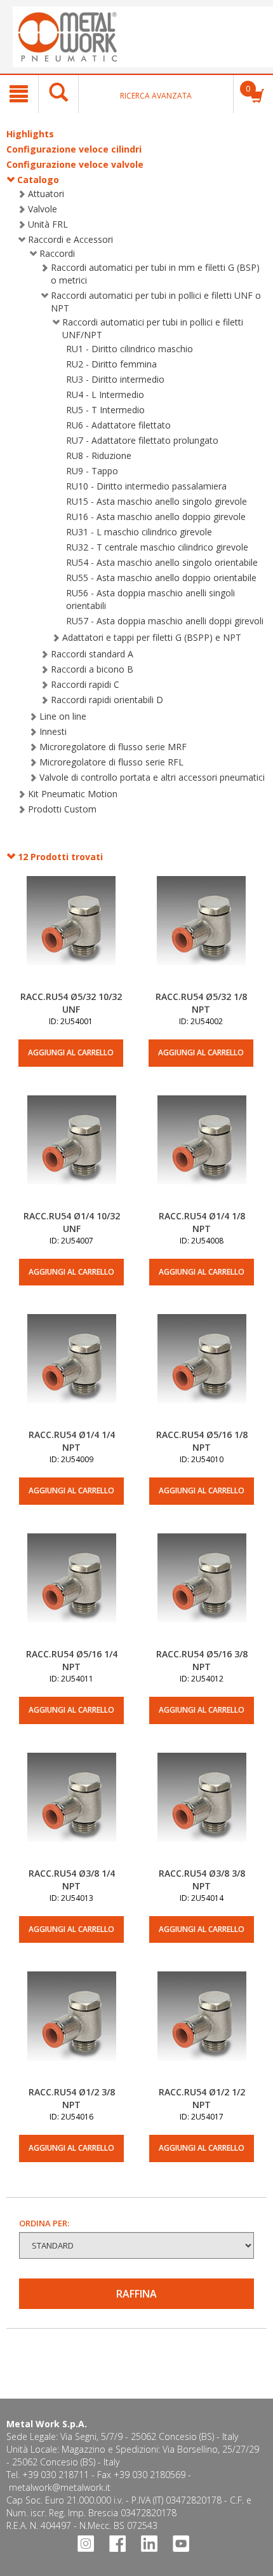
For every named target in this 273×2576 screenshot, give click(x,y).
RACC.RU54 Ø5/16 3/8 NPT (202, 1660)
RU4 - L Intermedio (105, 394)
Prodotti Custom (62, 809)
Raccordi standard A (92, 654)
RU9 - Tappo (92, 471)
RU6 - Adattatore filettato (118, 425)
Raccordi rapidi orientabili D (107, 700)
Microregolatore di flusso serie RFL (111, 762)
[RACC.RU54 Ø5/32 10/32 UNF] (71, 933)
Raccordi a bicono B (92, 669)
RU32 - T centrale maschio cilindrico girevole (157, 547)
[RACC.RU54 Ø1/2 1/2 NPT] (202, 2029)
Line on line (63, 716)
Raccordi (57, 253)
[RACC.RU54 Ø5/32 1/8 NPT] (201, 933)
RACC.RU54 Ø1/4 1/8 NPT (202, 1222)
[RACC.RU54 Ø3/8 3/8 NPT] (202, 1810)
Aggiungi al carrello (71, 1052)
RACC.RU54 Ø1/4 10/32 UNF (72, 1222)
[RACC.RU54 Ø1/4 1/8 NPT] (202, 1153)
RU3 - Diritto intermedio (115, 379)
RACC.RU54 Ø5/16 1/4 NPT (72, 1660)
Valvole (43, 209)
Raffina (136, 2294)
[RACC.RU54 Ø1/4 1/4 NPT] (71, 1371)
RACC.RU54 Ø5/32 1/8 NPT (201, 1003)
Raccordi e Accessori (70, 239)
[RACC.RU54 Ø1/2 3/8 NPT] (71, 2029)
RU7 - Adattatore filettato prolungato (142, 440)
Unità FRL (48, 224)
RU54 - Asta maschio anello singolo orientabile (162, 562)
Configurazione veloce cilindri (74, 149)
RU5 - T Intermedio (105, 410)
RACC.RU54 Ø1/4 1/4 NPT (72, 1441)
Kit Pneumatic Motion (73, 794)
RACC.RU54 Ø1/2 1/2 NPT (202, 2098)
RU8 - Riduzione (99, 456)
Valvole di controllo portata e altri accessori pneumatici (152, 777)
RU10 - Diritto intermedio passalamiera (146, 486)
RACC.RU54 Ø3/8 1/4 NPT (72, 1880)
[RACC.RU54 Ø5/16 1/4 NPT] (71, 1591)
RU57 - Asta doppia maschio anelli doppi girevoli (165, 621)
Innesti (53, 731)
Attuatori (46, 194)
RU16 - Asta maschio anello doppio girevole (156, 517)
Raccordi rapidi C (85, 684)
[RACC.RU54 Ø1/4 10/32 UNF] (71, 1153)
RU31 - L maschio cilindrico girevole (139, 532)
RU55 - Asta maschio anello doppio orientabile (161, 578)
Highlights (30, 134)
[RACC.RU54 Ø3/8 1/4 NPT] (71, 1810)
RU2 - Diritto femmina (111, 364)
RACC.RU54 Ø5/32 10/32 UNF (71, 1003)
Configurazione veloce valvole (75, 164)
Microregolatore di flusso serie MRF (113, 747)
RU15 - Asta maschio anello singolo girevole (156, 501)
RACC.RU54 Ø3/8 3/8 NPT (202, 1880)
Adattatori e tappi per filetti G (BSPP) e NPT (152, 637)
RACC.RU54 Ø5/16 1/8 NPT (202, 1441)
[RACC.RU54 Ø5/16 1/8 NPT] (202, 1371)
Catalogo (38, 180)
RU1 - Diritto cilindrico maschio (130, 349)
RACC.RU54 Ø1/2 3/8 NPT (72, 2098)
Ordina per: (44, 2223)
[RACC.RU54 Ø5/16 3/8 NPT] (202, 1591)
